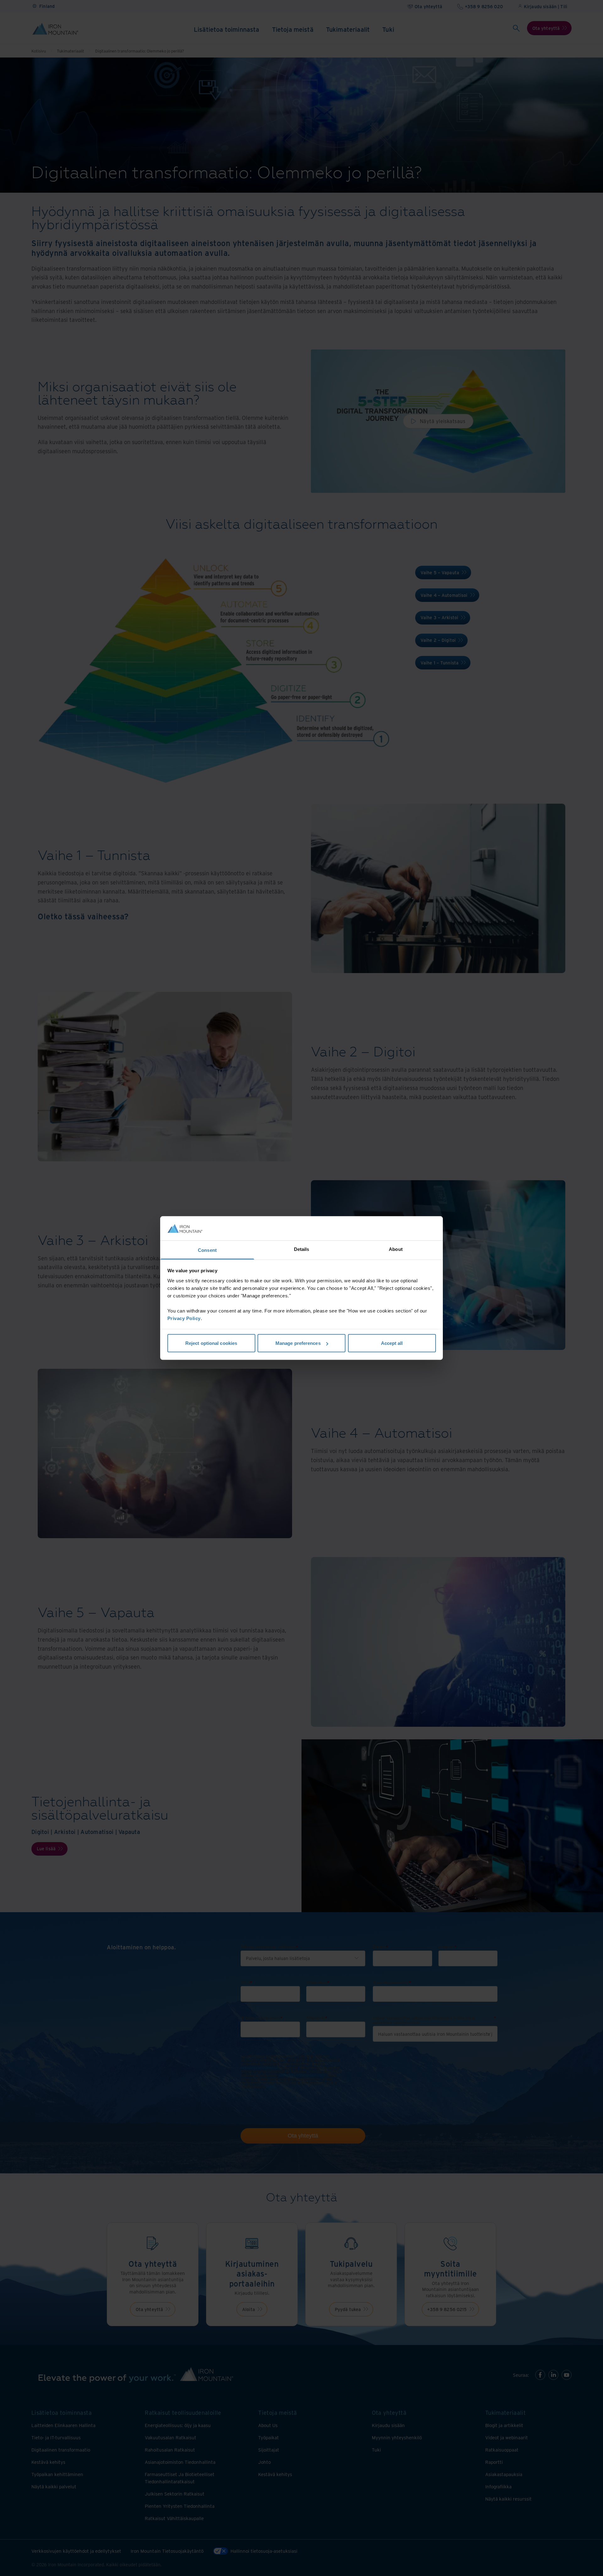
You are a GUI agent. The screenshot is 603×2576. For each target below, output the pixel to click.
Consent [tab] (207, 1250)
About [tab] (396, 1249)
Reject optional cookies (211, 1343)
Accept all (392, 1343)
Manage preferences (298, 1343)
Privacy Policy (184, 1318)
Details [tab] (302, 1249)
